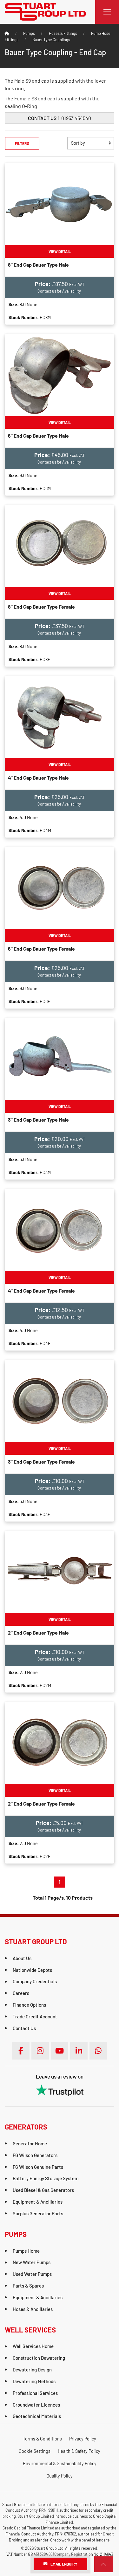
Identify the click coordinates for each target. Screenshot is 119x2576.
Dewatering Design (32, 2370)
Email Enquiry (64, 2564)
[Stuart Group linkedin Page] (79, 2051)
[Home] (7, 33)
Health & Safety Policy (79, 2451)
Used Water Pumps (32, 2274)
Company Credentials (35, 1981)
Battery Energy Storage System (46, 2178)
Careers (21, 1993)
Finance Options (29, 2005)
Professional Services (35, 2393)
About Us (22, 1958)
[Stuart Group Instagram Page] (40, 2051)
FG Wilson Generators (35, 2155)
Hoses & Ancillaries (33, 2309)
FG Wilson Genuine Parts (38, 2167)
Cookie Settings (35, 2451)
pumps (29, 33)
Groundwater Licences (36, 2405)
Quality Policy (60, 2476)
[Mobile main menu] (107, 12)
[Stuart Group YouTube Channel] (60, 2051)
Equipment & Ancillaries (38, 2202)
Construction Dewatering (39, 2358)
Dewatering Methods (34, 2381)
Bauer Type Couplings (51, 40)
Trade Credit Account (35, 2016)
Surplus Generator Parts (38, 2213)
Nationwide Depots (32, 1970)
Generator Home (30, 2143)
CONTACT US (42, 118)
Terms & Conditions (42, 2439)
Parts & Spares (28, 2286)
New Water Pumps (32, 2262)
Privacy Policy (83, 2439)
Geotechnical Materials (37, 2416)
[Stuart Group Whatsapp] (98, 2051)
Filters (22, 143)
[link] (103, 2564)
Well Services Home (33, 2346)
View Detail (60, 251)
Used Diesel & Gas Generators (43, 2190)
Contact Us (24, 2028)
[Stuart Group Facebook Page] (21, 2051)
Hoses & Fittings (63, 33)
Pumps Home (26, 2251)
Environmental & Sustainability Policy (60, 2463)
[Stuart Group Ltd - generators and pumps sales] (45, 11)
